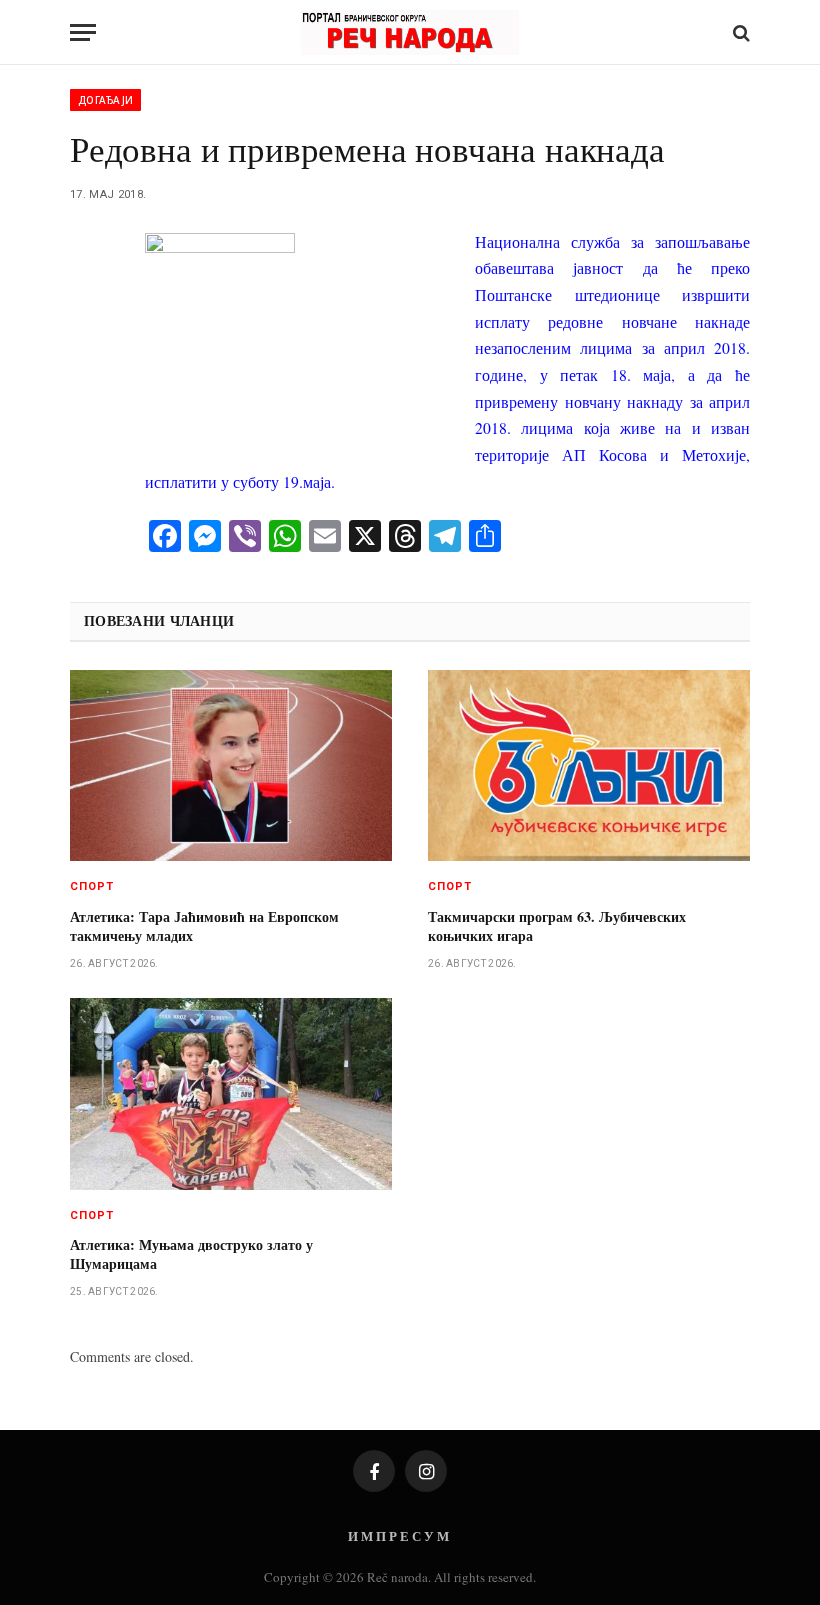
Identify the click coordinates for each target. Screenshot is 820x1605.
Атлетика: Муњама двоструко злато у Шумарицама (191, 1254)
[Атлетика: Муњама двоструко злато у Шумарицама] (231, 1094)
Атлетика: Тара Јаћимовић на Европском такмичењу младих (204, 926)
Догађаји (105, 100)
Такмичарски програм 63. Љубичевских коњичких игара (557, 926)
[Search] (739, 32)
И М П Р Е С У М (398, 1535)
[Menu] (83, 32)
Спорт (92, 886)
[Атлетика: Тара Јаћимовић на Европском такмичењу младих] (231, 766)
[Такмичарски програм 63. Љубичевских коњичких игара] (589, 766)
